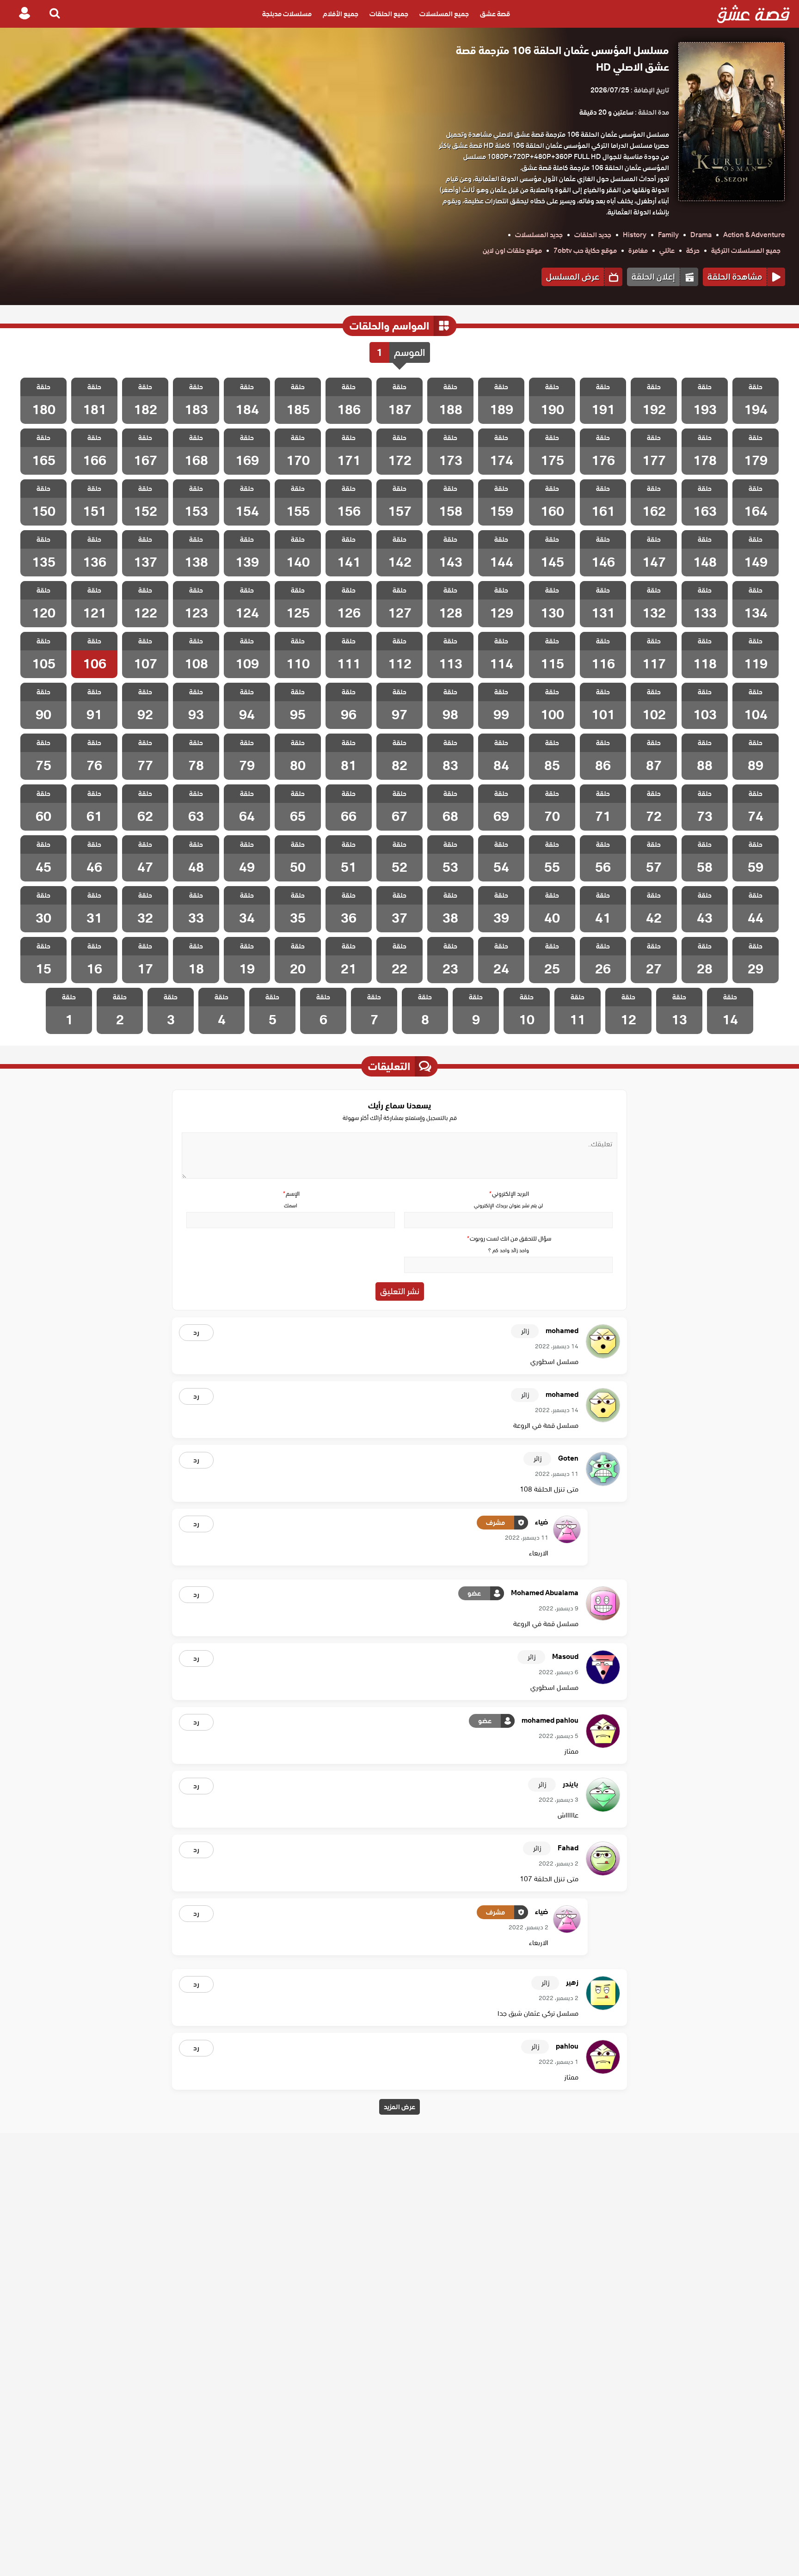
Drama (701, 235)
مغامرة (638, 251)
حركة (693, 251)
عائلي (667, 251)
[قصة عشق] (753, 14)
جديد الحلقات (593, 235)
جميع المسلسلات (444, 14)
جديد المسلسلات (539, 235)
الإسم (291, 1194)
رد (196, 1333)
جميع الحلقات (389, 14)
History (635, 235)
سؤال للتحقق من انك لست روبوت (509, 1239)
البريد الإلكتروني (509, 1194)
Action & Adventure (754, 235)
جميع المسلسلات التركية (746, 251)
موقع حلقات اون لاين (512, 251)
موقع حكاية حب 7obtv (585, 251)
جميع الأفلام (341, 14)
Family (668, 235)
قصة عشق (495, 14)
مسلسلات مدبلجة (287, 14)
